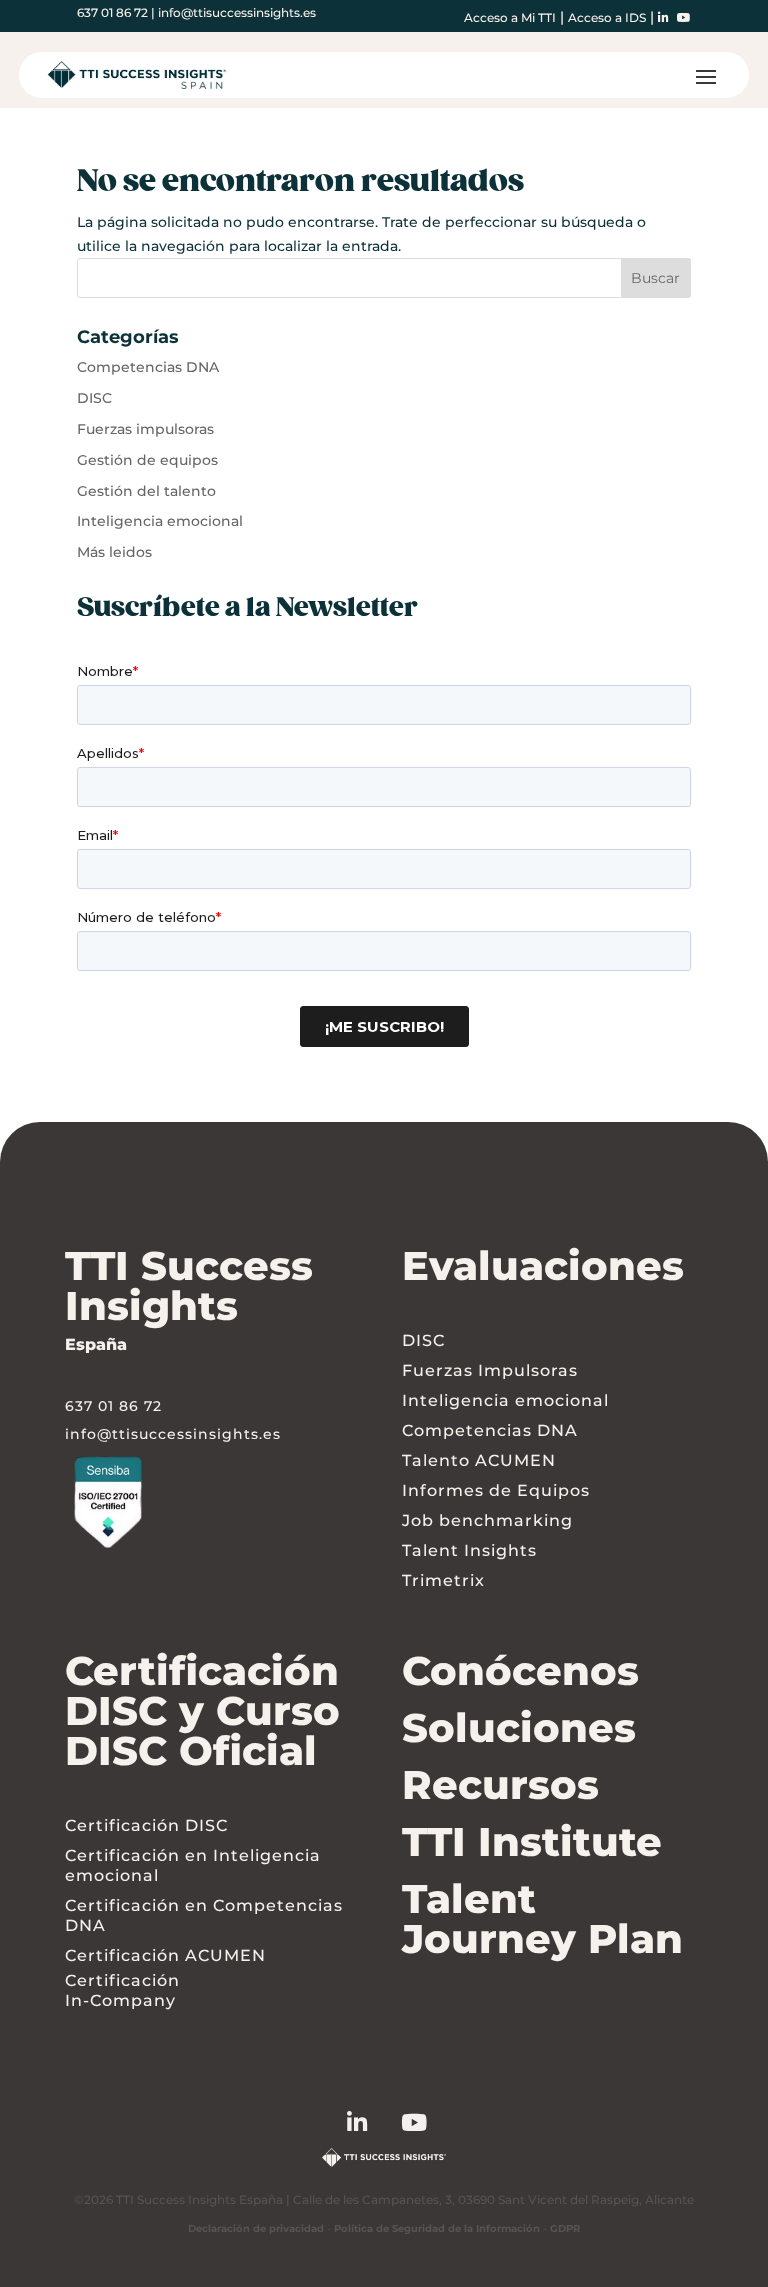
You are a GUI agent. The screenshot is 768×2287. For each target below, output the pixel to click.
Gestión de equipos (147, 460)
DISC (94, 398)
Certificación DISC (146, 1825)
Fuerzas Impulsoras (490, 1370)
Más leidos (114, 552)
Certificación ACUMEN (165, 1955)
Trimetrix (443, 1580)
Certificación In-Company (122, 1990)
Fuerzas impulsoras (145, 429)
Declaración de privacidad (256, 2228)
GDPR (565, 2228)
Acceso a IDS (607, 17)
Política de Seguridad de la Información (437, 2228)
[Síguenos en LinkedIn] (374, 2126)
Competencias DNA (148, 367)
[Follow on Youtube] (431, 2126)
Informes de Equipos (496, 1490)
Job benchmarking (487, 1520)
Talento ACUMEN (479, 1460)
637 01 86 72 (112, 12)
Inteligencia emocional (160, 521)
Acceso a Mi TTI (510, 17)
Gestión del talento (146, 491)
